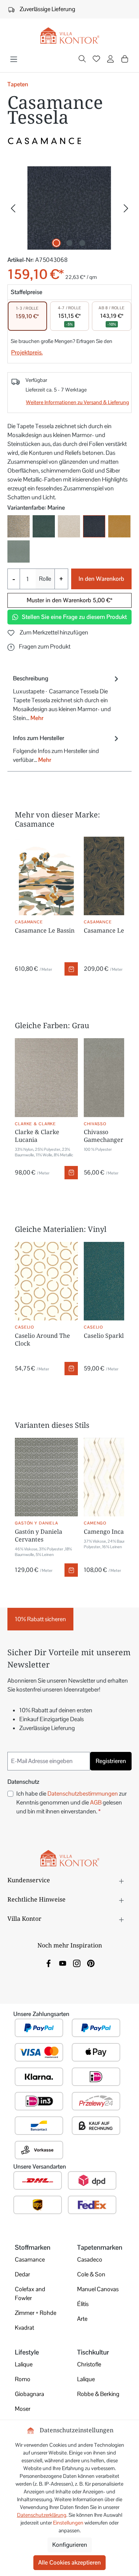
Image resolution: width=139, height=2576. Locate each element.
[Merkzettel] (96, 60)
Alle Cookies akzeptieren (69, 2562)
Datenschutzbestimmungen (83, 1794)
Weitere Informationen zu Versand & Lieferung (77, 402)
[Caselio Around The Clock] (46, 1281)
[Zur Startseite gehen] (69, 36)
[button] (39, 647)
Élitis (83, 2304)
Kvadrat (24, 2328)
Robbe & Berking (98, 2394)
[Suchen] (82, 60)
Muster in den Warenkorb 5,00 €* (69, 600)
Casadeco (90, 2260)
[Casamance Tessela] (69, 208)
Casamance (30, 2260)
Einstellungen (68, 2523)
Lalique (24, 2364)
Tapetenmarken (100, 2247)
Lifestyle (27, 2352)
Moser (23, 2409)
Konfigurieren (70, 2545)
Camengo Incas (105, 1532)
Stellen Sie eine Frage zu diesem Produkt (74, 617)
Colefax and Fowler (30, 2294)
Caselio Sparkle (105, 1336)
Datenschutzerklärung (42, 2515)
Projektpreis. (27, 352)
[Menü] (14, 59)
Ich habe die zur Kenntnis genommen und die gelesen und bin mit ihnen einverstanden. (72, 1802)
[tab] (67, 698)
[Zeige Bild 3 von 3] (82, 243)
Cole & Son (91, 2274)
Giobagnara (29, 2394)
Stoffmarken (33, 2247)
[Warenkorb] (125, 59)
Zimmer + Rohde (36, 2313)
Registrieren (111, 1761)
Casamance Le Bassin (45, 930)
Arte (82, 2319)
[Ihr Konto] (110, 60)
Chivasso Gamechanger (104, 1136)
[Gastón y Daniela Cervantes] (46, 1477)
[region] (69, 208)
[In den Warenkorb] (71, 969)
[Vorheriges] (13, 208)
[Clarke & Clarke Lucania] (46, 1078)
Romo (23, 2379)
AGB (96, 1802)
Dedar (22, 2274)
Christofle (89, 2364)
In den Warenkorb (101, 579)
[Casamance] (69, 141)
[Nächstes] (126, 208)
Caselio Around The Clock (42, 1339)
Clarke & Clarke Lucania (37, 1136)
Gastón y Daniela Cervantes (39, 1535)
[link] (49, 1963)
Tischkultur (93, 2352)
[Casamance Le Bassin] (46, 876)
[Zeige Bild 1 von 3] (56, 243)
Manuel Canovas (98, 2289)
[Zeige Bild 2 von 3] (69, 243)
